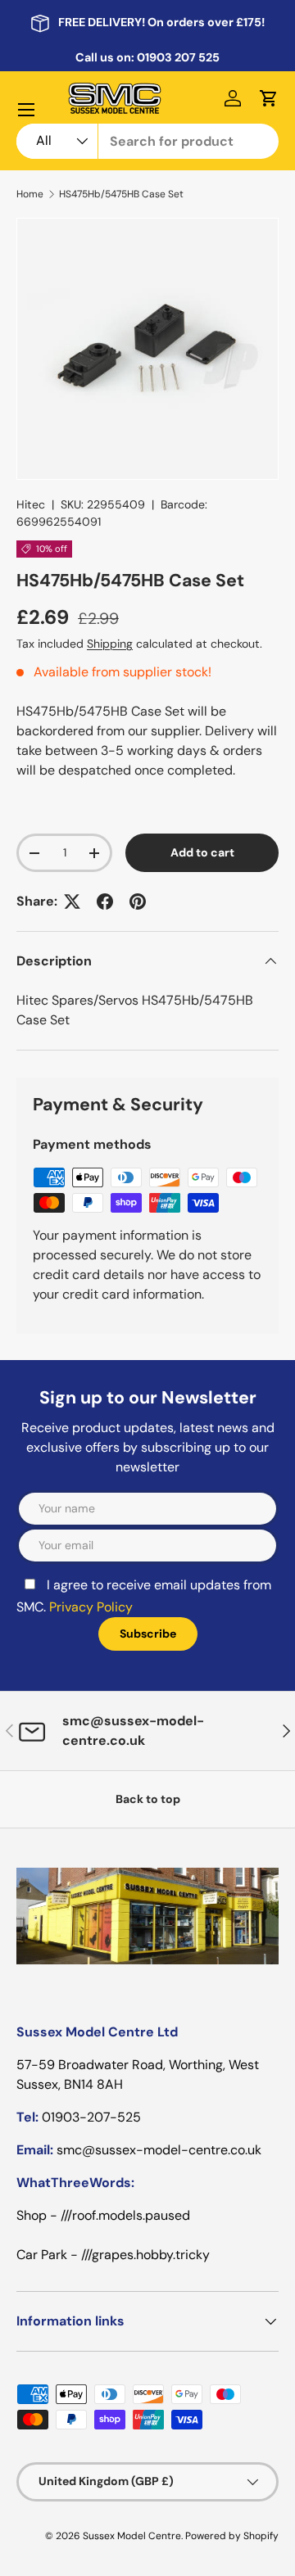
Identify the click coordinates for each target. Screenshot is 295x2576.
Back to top (148, 1799)
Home (30, 194)
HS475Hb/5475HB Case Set (121, 194)
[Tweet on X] (72, 902)
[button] (269, 98)
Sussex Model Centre (132, 2536)
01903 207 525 (178, 57)
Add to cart (202, 852)
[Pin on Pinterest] (138, 902)
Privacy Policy (91, 1607)
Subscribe (148, 1634)
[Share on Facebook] (105, 902)
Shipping (110, 644)
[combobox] (147, 141)
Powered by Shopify (232, 2536)
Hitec (31, 504)
